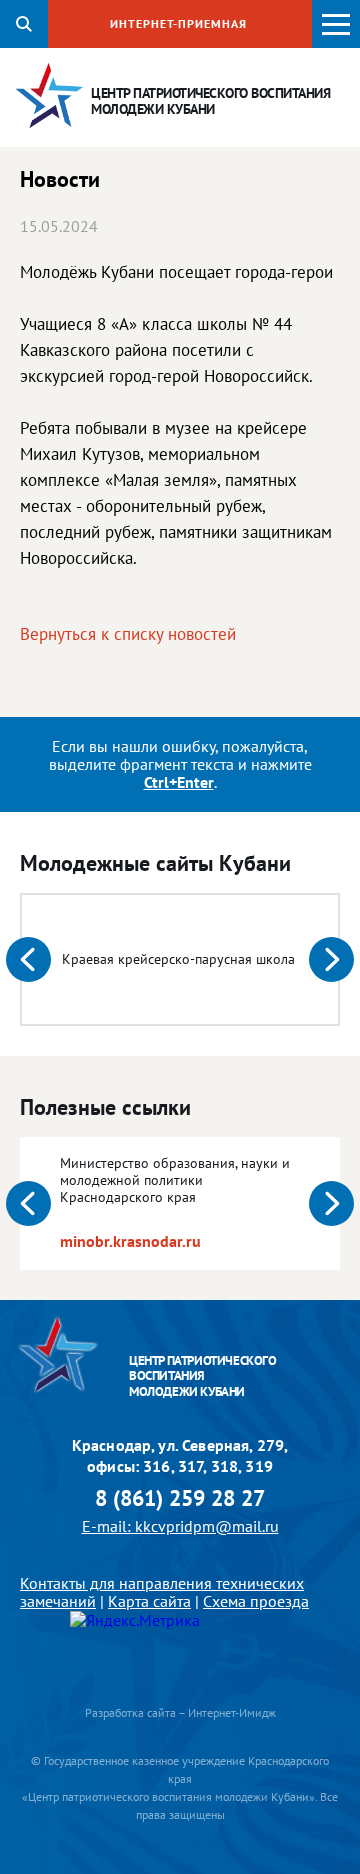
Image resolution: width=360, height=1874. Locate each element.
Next (331, 959)
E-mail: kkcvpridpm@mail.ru (180, 1526)
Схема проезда (256, 1601)
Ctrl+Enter (179, 782)
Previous (28, 959)
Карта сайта (149, 1601)
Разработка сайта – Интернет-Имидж (180, 1712)
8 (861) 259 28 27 (180, 1498)
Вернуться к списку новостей (128, 634)
